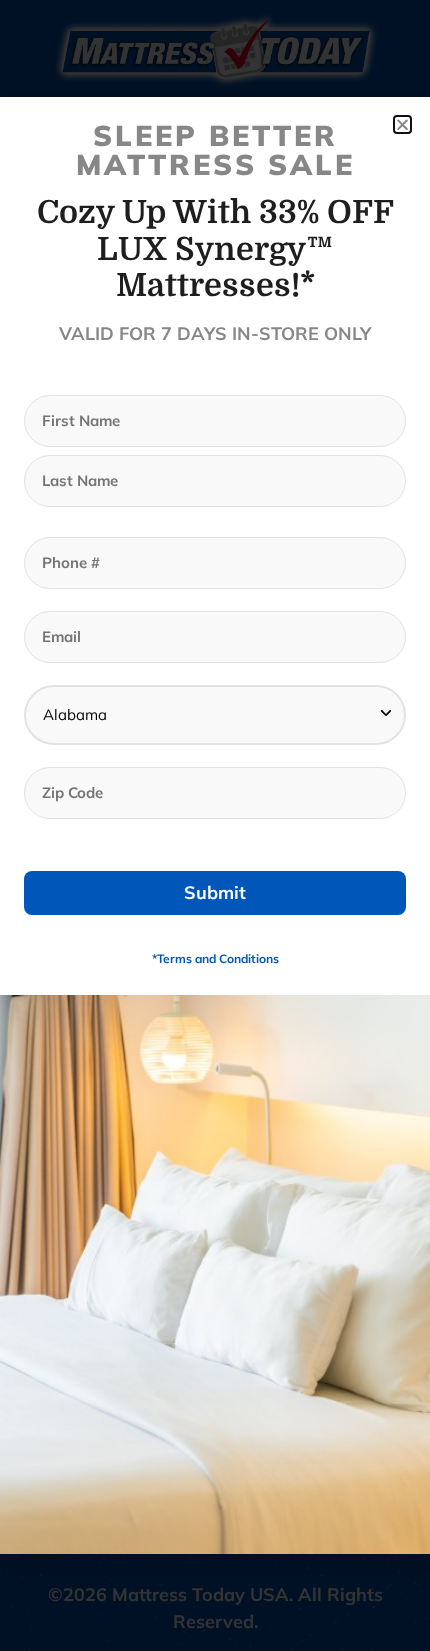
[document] (215, 825)
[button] (402, 124)
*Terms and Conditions (215, 958)
